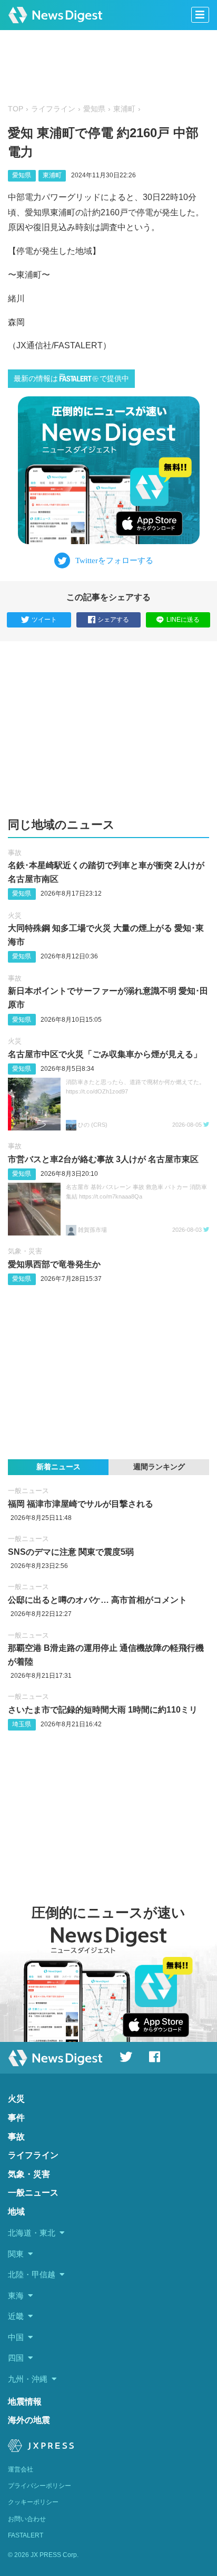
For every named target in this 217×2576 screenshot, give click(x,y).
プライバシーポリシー (40, 2486)
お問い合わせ (27, 2519)
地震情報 (25, 2402)
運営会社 (21, 2469)
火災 (15, 915)
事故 (15, 853)
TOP (16, 109)
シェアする (113, 620)
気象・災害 (25, 1251)
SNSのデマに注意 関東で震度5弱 (71, 1552)
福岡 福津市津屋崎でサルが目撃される (81, 1504)
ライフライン (53, 109)
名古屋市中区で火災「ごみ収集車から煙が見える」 (105, 1054)
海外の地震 (29, 2420)
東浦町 (124, 109)
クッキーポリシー (33, 2502)
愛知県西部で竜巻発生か (54, 1264)
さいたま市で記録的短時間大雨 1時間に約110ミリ (103, 1710)
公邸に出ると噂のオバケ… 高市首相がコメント (97, 1600)
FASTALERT (26, 2535)
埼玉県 (22, 1724)
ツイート (44, 620)
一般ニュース (28, 1491)
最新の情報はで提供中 (71, 379)
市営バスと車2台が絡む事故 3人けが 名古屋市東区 (103, 1159)
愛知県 (94, 109)
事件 (16, 2118)
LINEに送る (183, 620)
